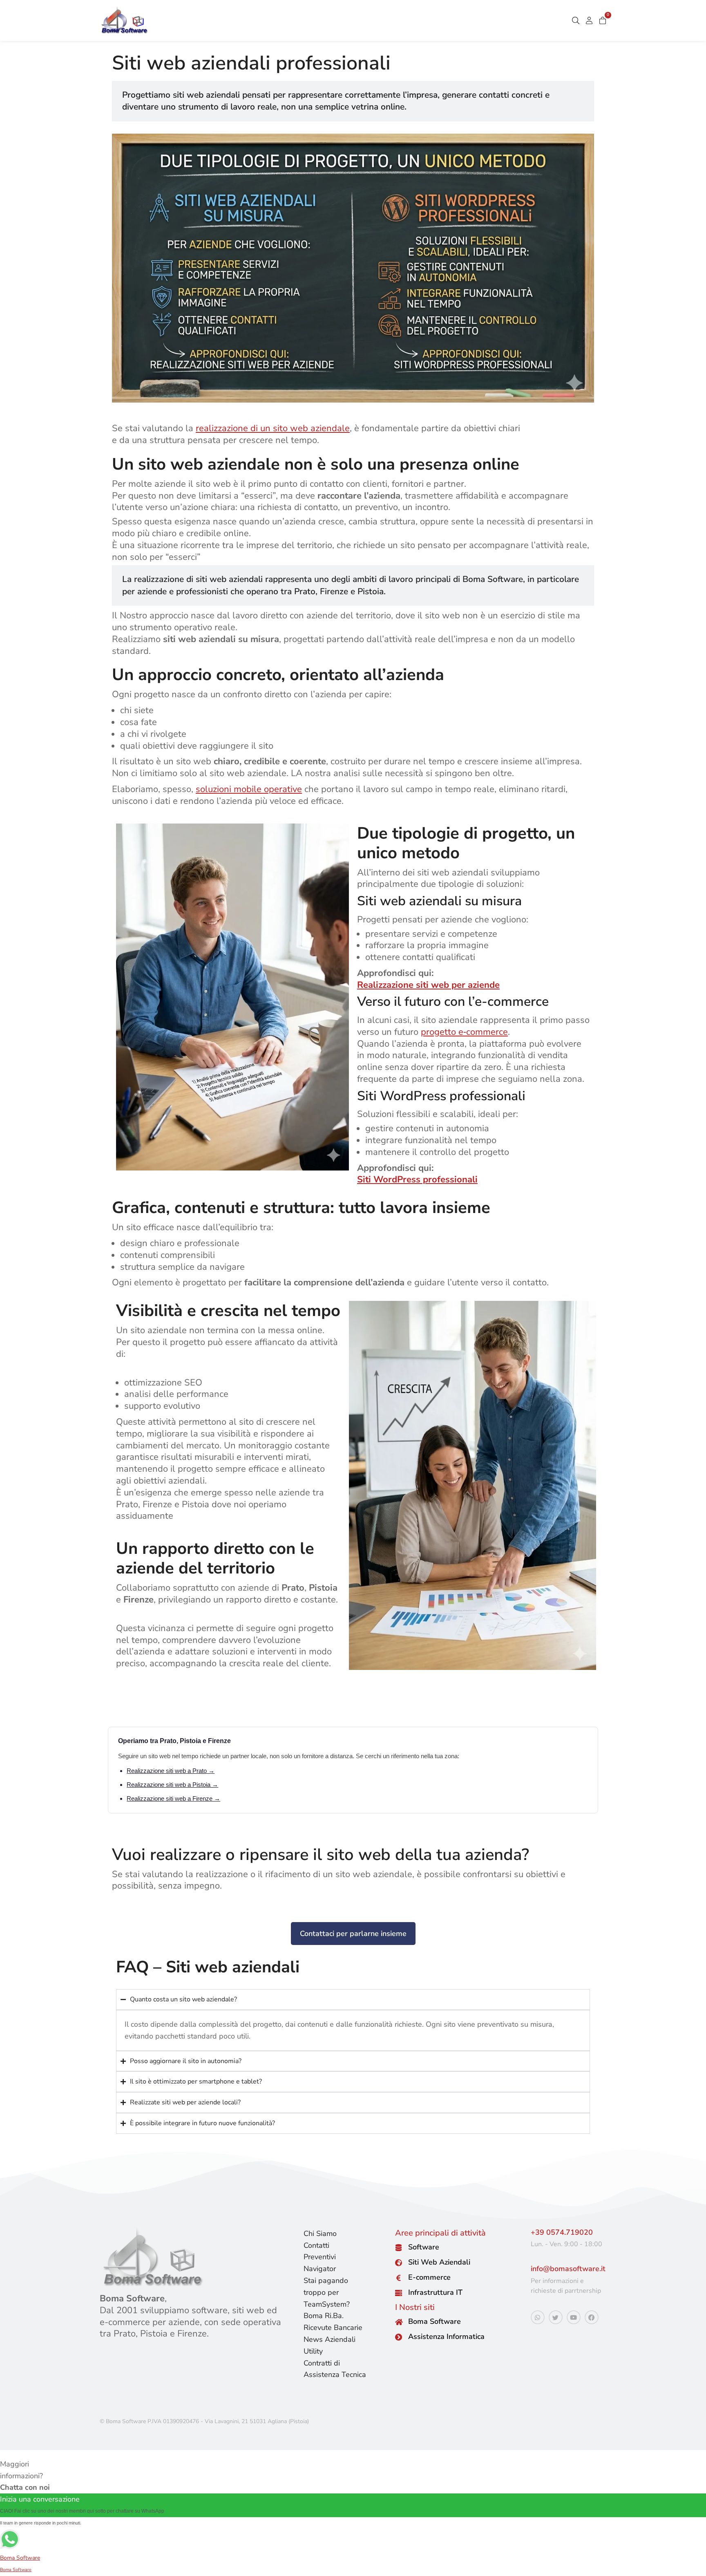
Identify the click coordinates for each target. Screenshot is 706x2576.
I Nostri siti (415, 2307)
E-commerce (429, 2277)
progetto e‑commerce (464, 1032)
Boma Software (435, 2321)
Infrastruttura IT (435, 2292)
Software (424, 2247)
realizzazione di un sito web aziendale (273, 428)
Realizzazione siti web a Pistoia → (172, 1785)
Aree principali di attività (440, 2233)
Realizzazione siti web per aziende (428, 985)
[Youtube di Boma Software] (574, 2317)
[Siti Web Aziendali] (399, 2263)
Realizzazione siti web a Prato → (171, 1771)
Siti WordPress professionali (417, 1179)
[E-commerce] (399, 2278)
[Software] (399, 2248)
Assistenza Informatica (446, 2337)
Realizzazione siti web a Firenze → (173, 1798)
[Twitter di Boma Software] (556, 2317)
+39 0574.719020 (562, 2232)
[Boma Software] (399, 2322)
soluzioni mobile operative (249, 789)
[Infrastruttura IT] (399, 2293)
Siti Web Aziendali (439, 2262)
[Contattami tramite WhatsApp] (538, 2317)
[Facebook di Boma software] (592, 2317)
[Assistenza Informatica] (399, 2337)
